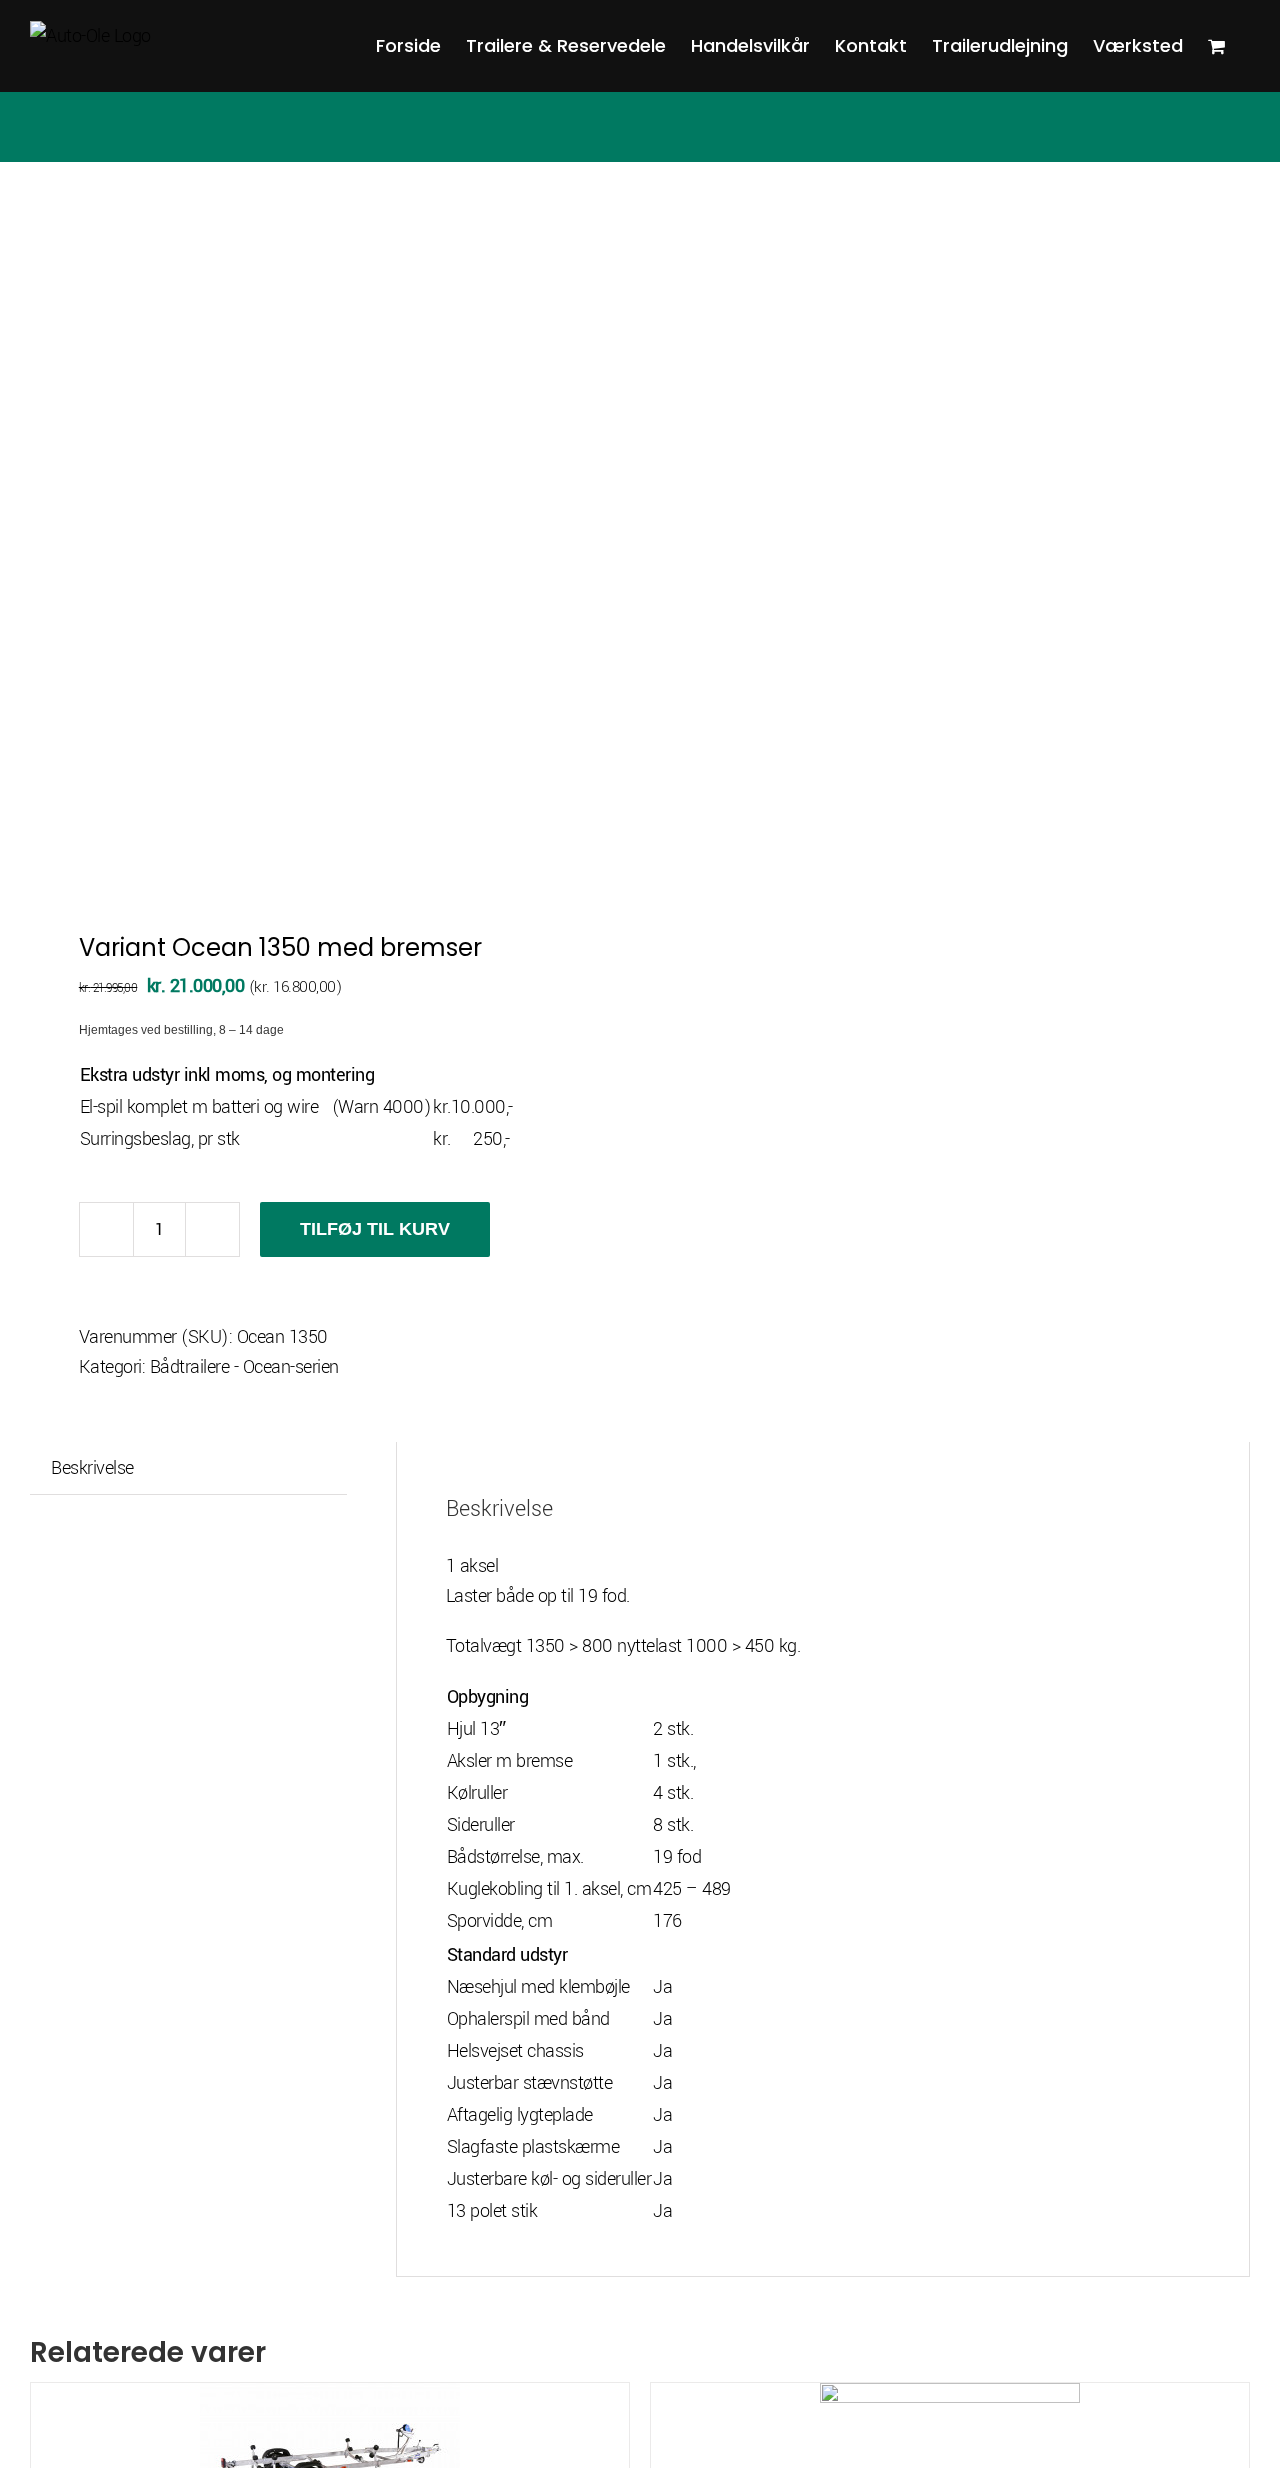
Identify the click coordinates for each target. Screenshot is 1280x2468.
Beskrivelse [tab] (92, 1468)
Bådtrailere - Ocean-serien (244, 1367)
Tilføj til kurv (375, 1229)
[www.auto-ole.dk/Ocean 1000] (323, 535)
